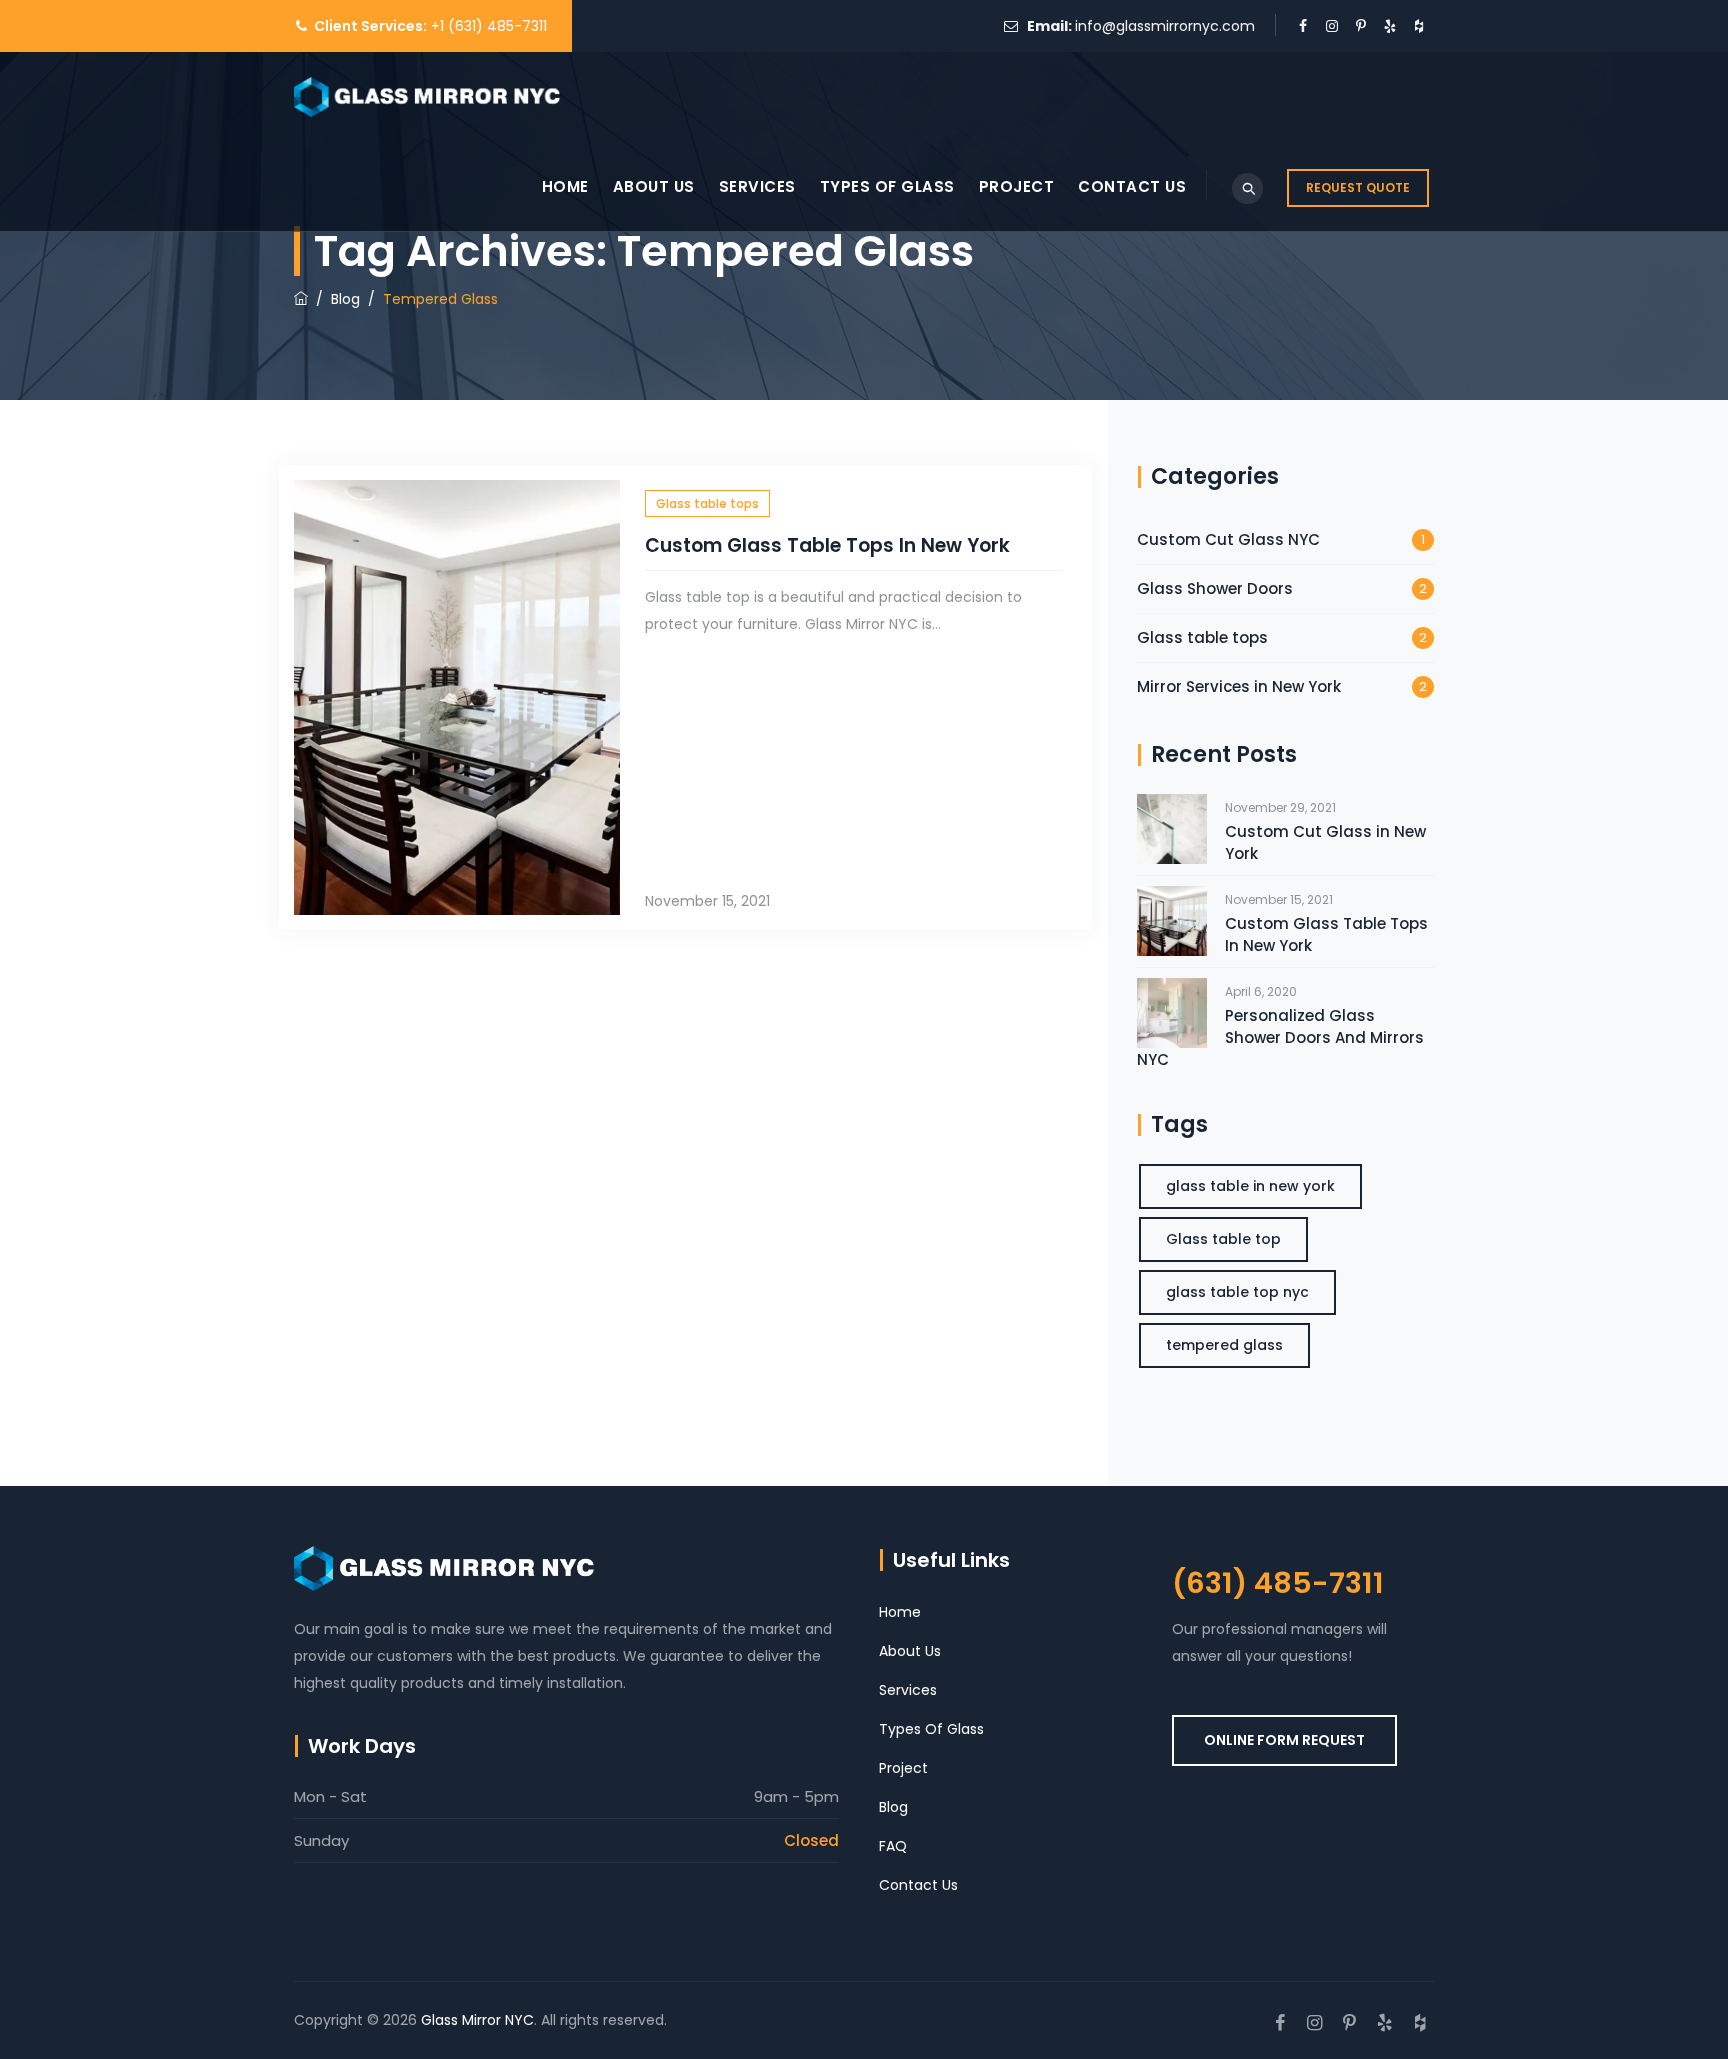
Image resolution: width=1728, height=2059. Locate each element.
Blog (893, 1807)
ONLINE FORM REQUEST (1284, 1740)
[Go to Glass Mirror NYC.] (301, 299)
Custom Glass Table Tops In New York (827, 545)
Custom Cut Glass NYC (1228, 539)
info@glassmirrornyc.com (1165, 26)
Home (565, 186)
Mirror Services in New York (1239, 686)
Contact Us (1132, 186)
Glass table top (1223, 1239)
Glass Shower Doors (1215, 588)
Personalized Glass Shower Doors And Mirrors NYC (1280, 1037)
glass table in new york (1250, 1186)
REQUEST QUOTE (1358, 187)
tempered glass (1224, 1345)
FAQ (893, 1846)
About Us (654, 186)
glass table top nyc (1237, 1292)
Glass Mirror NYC (477, 2020)
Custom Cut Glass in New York (1325, 842)
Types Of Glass (887, 186)
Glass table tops (707, 503)
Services (757, 186)
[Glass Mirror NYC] (427, 97)
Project (1017, 186)
